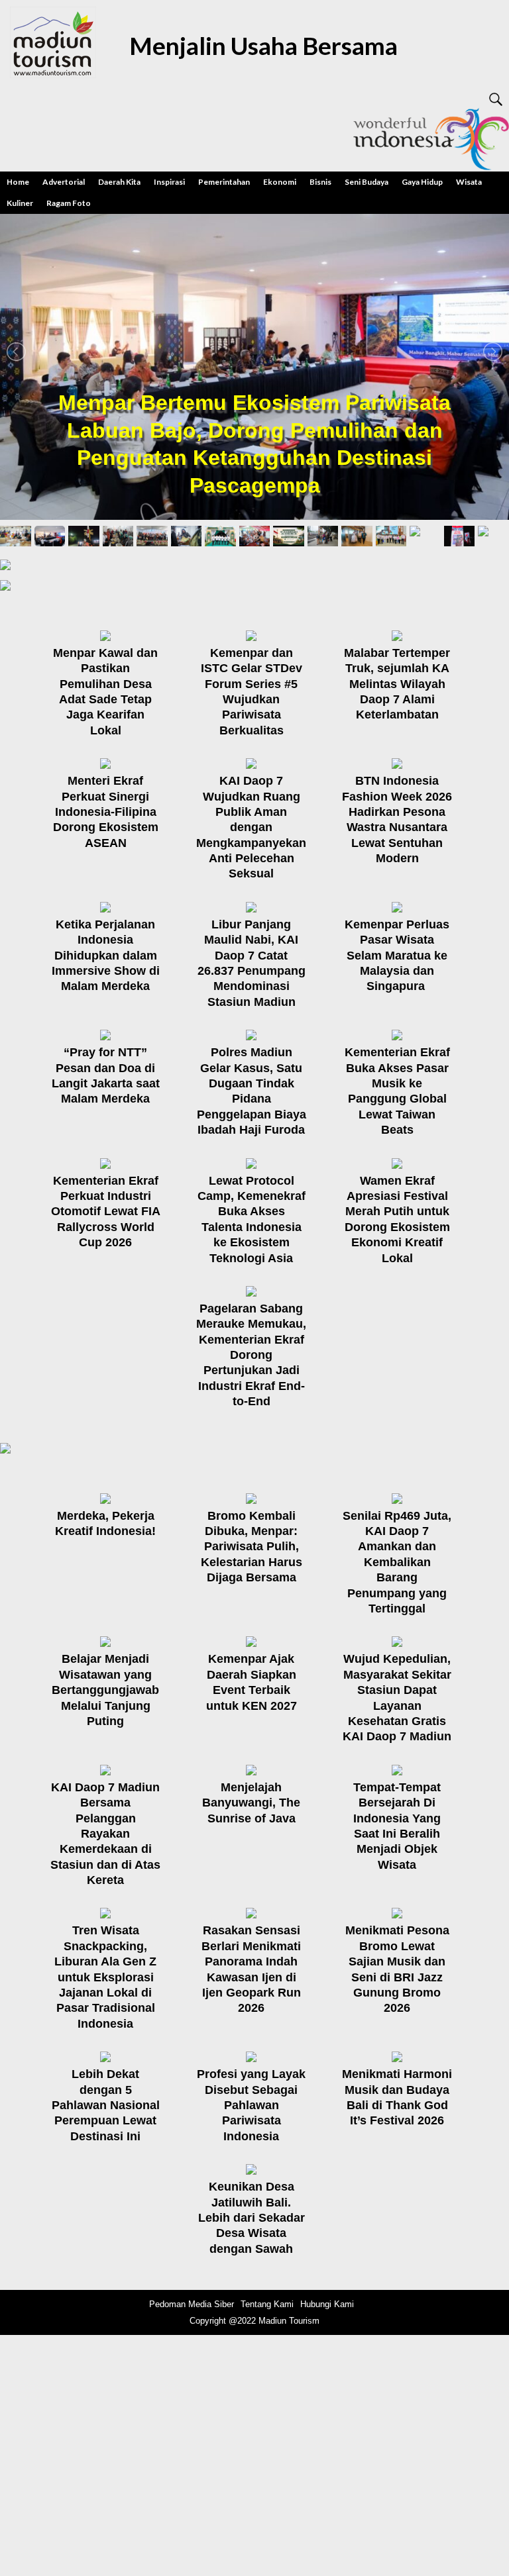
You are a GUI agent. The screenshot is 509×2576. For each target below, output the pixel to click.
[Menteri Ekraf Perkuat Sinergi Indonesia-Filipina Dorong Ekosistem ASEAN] (109, 763)
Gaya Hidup (422, 182)
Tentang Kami (267, 2304)
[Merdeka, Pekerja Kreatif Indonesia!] (109, 1498)
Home (18, 182)
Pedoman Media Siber (192, 2304)
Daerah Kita (119, 182)
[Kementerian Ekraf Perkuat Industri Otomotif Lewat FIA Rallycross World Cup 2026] (109, 1163)
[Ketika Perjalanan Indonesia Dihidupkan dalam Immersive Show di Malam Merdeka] (109, 906)
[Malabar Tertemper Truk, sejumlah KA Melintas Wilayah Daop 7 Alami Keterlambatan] (400, 635)
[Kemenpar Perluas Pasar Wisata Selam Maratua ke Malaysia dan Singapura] (400, 906)
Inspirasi (169, 182)
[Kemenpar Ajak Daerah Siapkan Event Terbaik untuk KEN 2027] (254, 1641)
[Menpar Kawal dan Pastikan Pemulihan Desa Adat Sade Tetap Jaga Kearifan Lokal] (109, 635)
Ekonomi (280, 182)
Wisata (469, 182)
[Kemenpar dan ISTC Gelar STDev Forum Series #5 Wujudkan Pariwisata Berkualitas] (254, 635)
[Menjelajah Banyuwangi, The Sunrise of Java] (254, 1769)
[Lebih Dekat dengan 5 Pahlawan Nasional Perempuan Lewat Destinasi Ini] (109, 2056)
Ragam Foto (69, 203)
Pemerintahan (224, 182)
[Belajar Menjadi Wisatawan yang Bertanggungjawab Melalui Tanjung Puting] (109, 1641)
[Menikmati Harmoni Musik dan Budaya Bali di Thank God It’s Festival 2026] (400, 2056)
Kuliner (20, 203)
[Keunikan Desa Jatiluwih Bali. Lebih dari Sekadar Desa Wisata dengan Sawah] (254, 2168)
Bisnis (320, 182)
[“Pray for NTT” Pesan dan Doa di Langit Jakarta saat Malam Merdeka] (109, 1034)
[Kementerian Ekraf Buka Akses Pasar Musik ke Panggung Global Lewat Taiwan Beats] (400, 1034)
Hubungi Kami (327, 2304)
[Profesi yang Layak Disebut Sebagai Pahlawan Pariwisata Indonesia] (254, 2056)
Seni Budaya (367, 182)
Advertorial (64, 182)
